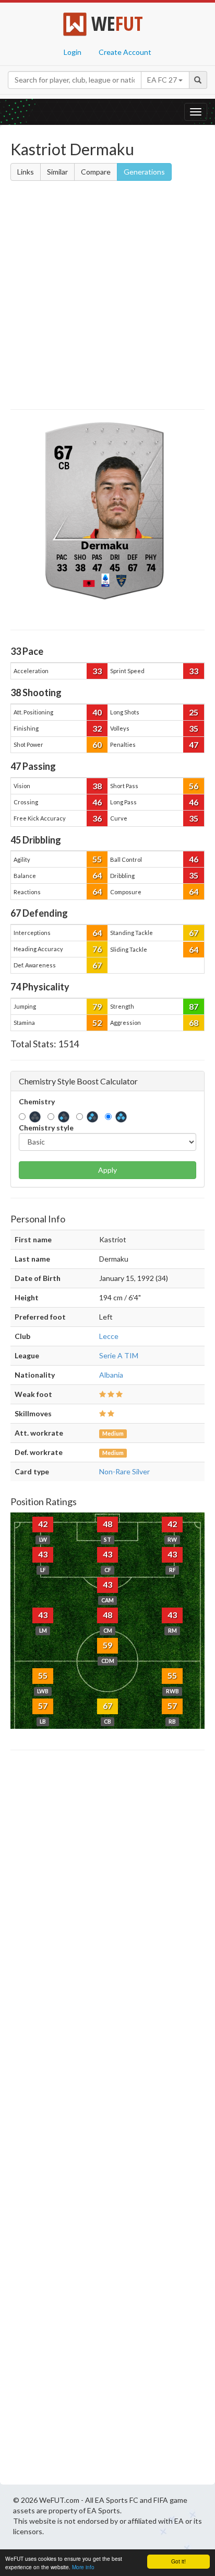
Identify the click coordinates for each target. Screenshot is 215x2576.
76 (97, 949)
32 (97, 728)
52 (97, 1023)
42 (43, 1524)
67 (194, 933)
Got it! (178, 2561)
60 (97, 744)
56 (194, 786)
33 (97, 671)
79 (97, 1006)
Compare (96, 172)
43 (43, 1554)
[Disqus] (107, 2120)
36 (97, 818)
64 (97, 875)
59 (107, 1645)
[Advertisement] (107, 297)
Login (73, 52)
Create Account (125, 52)
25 (194, 712)
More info (83, 2567)
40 (97, 712)
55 (97, 859)
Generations (144, 172)
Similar (57, 172)
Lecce (109, 1336)
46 (97, 802)
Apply (107, 1170)
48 (107, 1524)
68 (194, 1023)
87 (194, 1006)
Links (26, 172)
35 (194, 728)
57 (43, 1706)
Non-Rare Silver (124, 1471)
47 (194, 744)
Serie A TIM (119, 1355)
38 (97, 786)
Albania (111, 1375)
